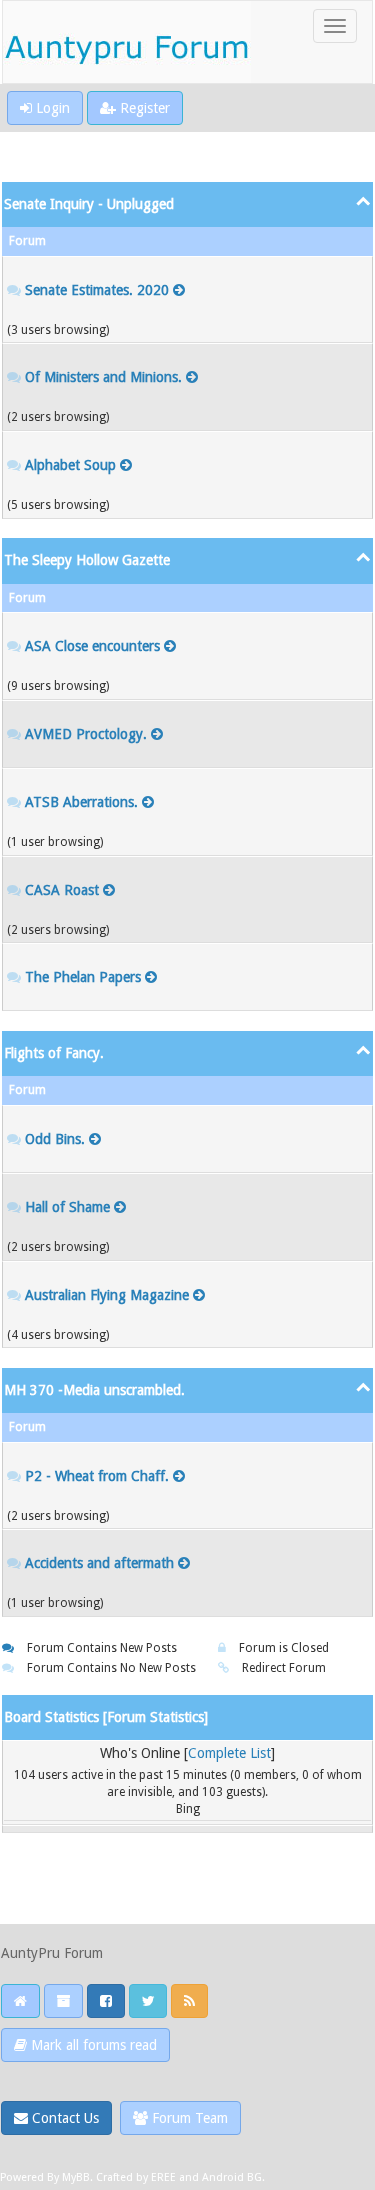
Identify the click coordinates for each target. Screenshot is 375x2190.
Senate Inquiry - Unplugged (89, 204)
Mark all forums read (92, 2045)
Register (143, 108)
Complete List (229, 1753)
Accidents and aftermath (99, 1563)
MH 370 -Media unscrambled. (94, 1390)
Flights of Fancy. (54, 1053)
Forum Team (188, 2118)
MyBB (76, 2177)
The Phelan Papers (83, 977)
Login (51, 108)
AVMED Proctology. (86, 734)
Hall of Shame (67, 1207)
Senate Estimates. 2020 (97, 290)
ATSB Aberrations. (81, 802)
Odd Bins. (55, 1139)
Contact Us (63, 2118)
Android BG (232, 2177)
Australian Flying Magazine (107, 1295)
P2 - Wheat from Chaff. (97, 1476)
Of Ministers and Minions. (103, 377)
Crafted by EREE (136, 2177)
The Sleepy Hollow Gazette (87, 560)
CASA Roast (62, 890)
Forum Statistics (155, 1717)
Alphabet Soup (70, 465)
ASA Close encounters (92, 646)
